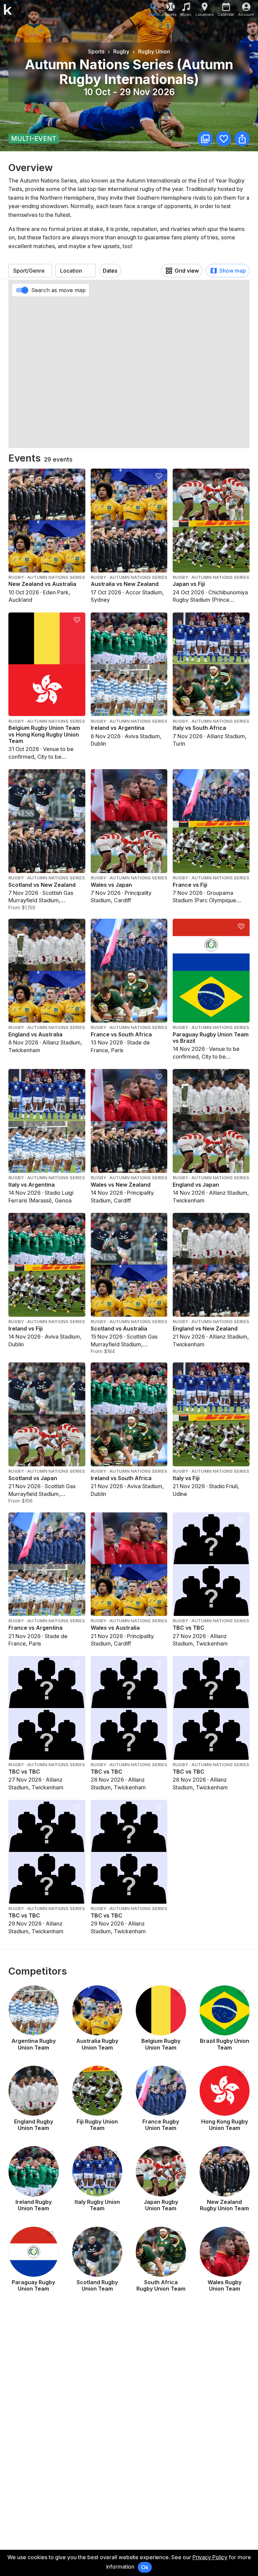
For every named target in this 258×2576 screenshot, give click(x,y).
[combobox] (30, 271)
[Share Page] (242, 139)
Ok (145, 2567)
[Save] (224, 139)
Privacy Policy (210, 2557)
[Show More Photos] (205, 139)
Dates (110, 271)
